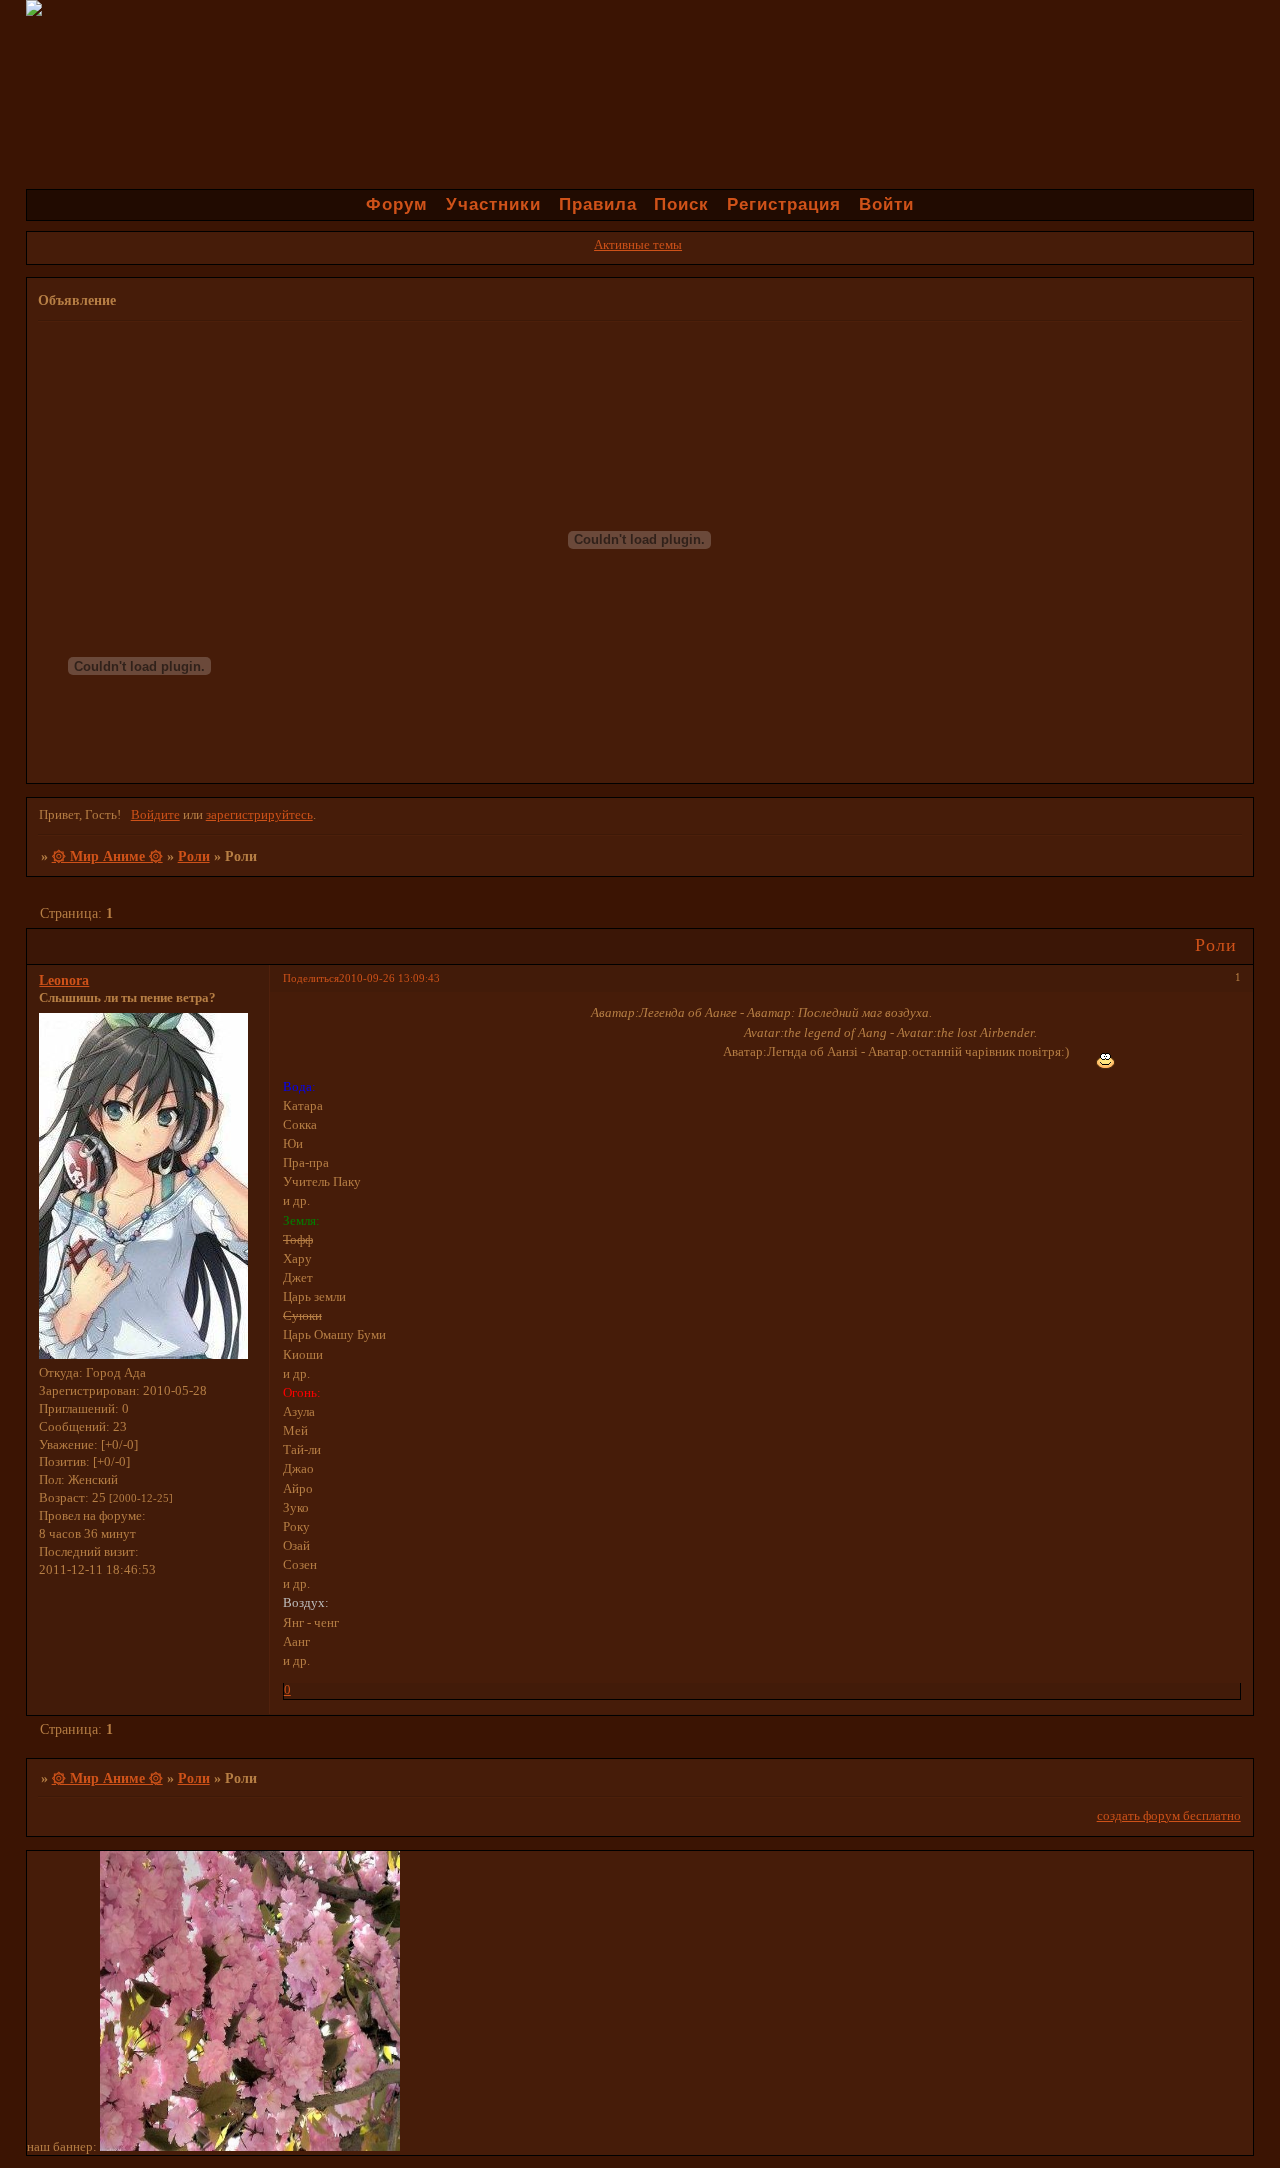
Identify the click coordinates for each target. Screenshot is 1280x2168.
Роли (194, 856)
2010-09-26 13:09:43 (389, 978)
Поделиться (311, 978)
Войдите (155, 815)
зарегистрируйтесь (259, 815)
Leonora (64, 980)
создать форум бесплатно (1169, 1816)
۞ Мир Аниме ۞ (107, 856)
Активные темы (638, 245)
